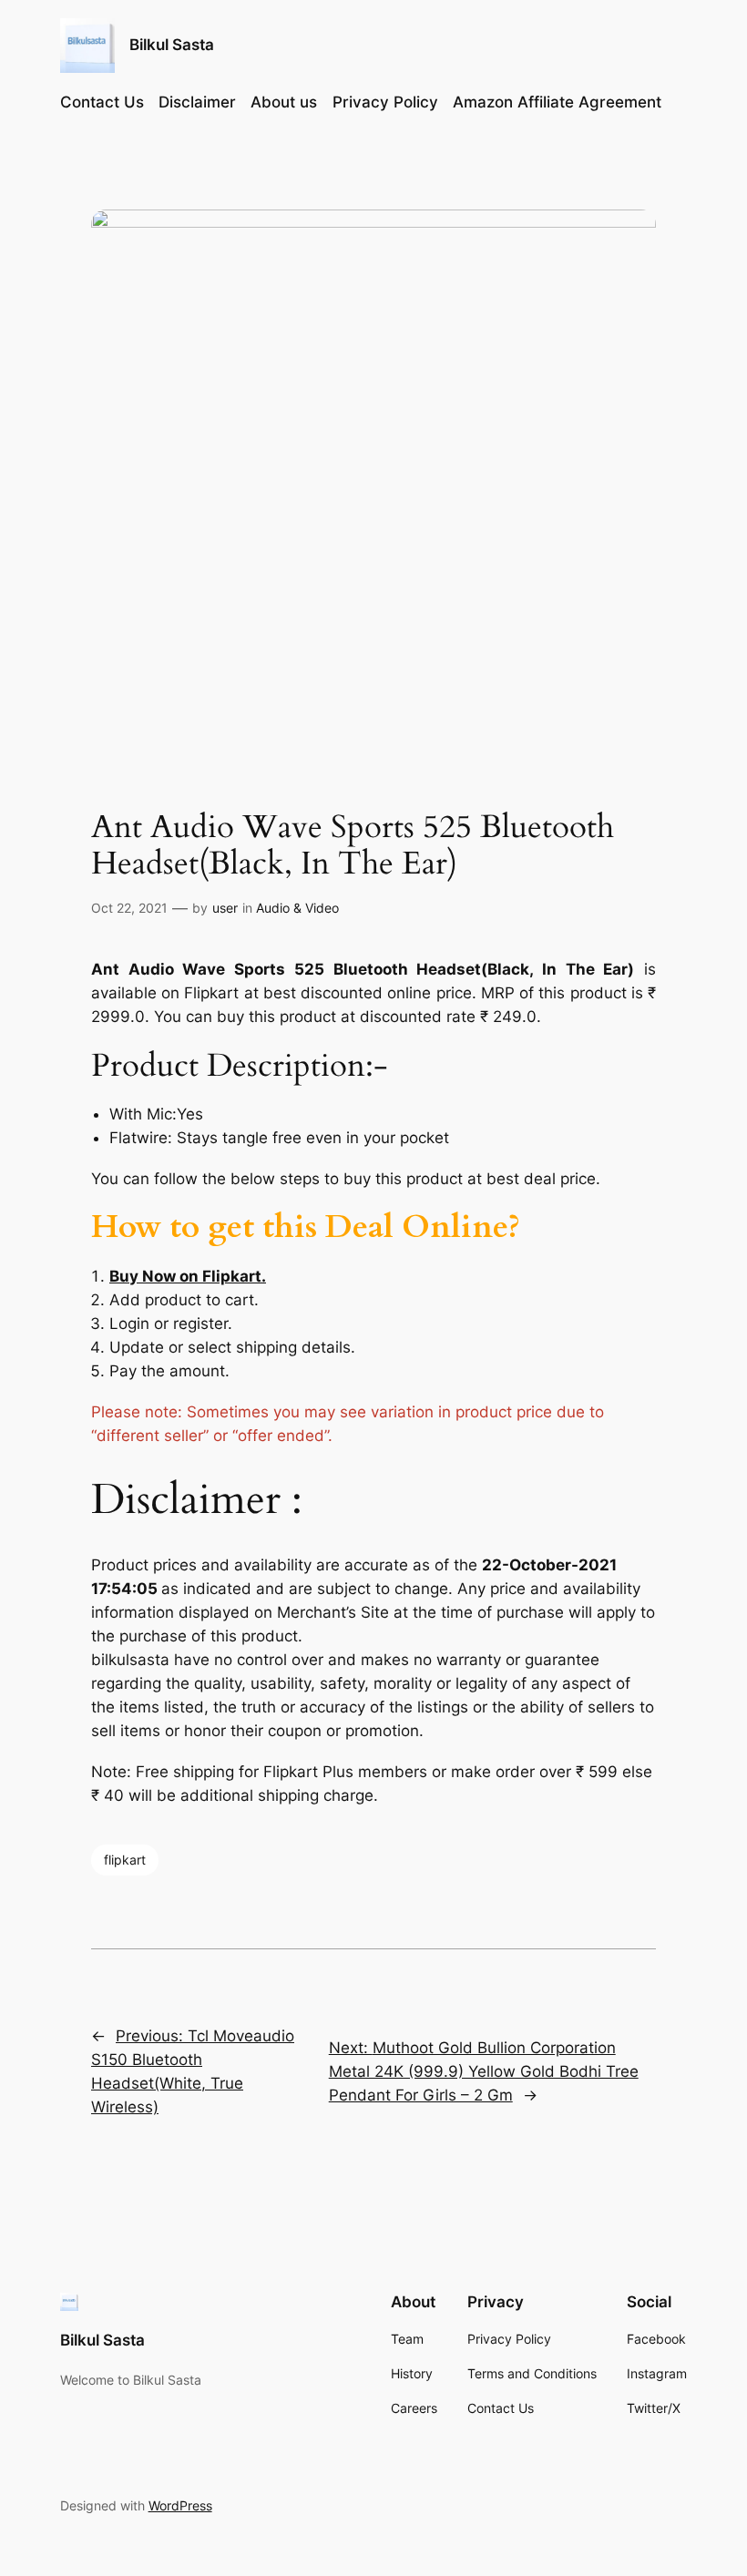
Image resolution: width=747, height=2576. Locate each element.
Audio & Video (297, 908)
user (225, 908)
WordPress (180, 2505)
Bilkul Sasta (172, 45)
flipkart (125, 1860)
